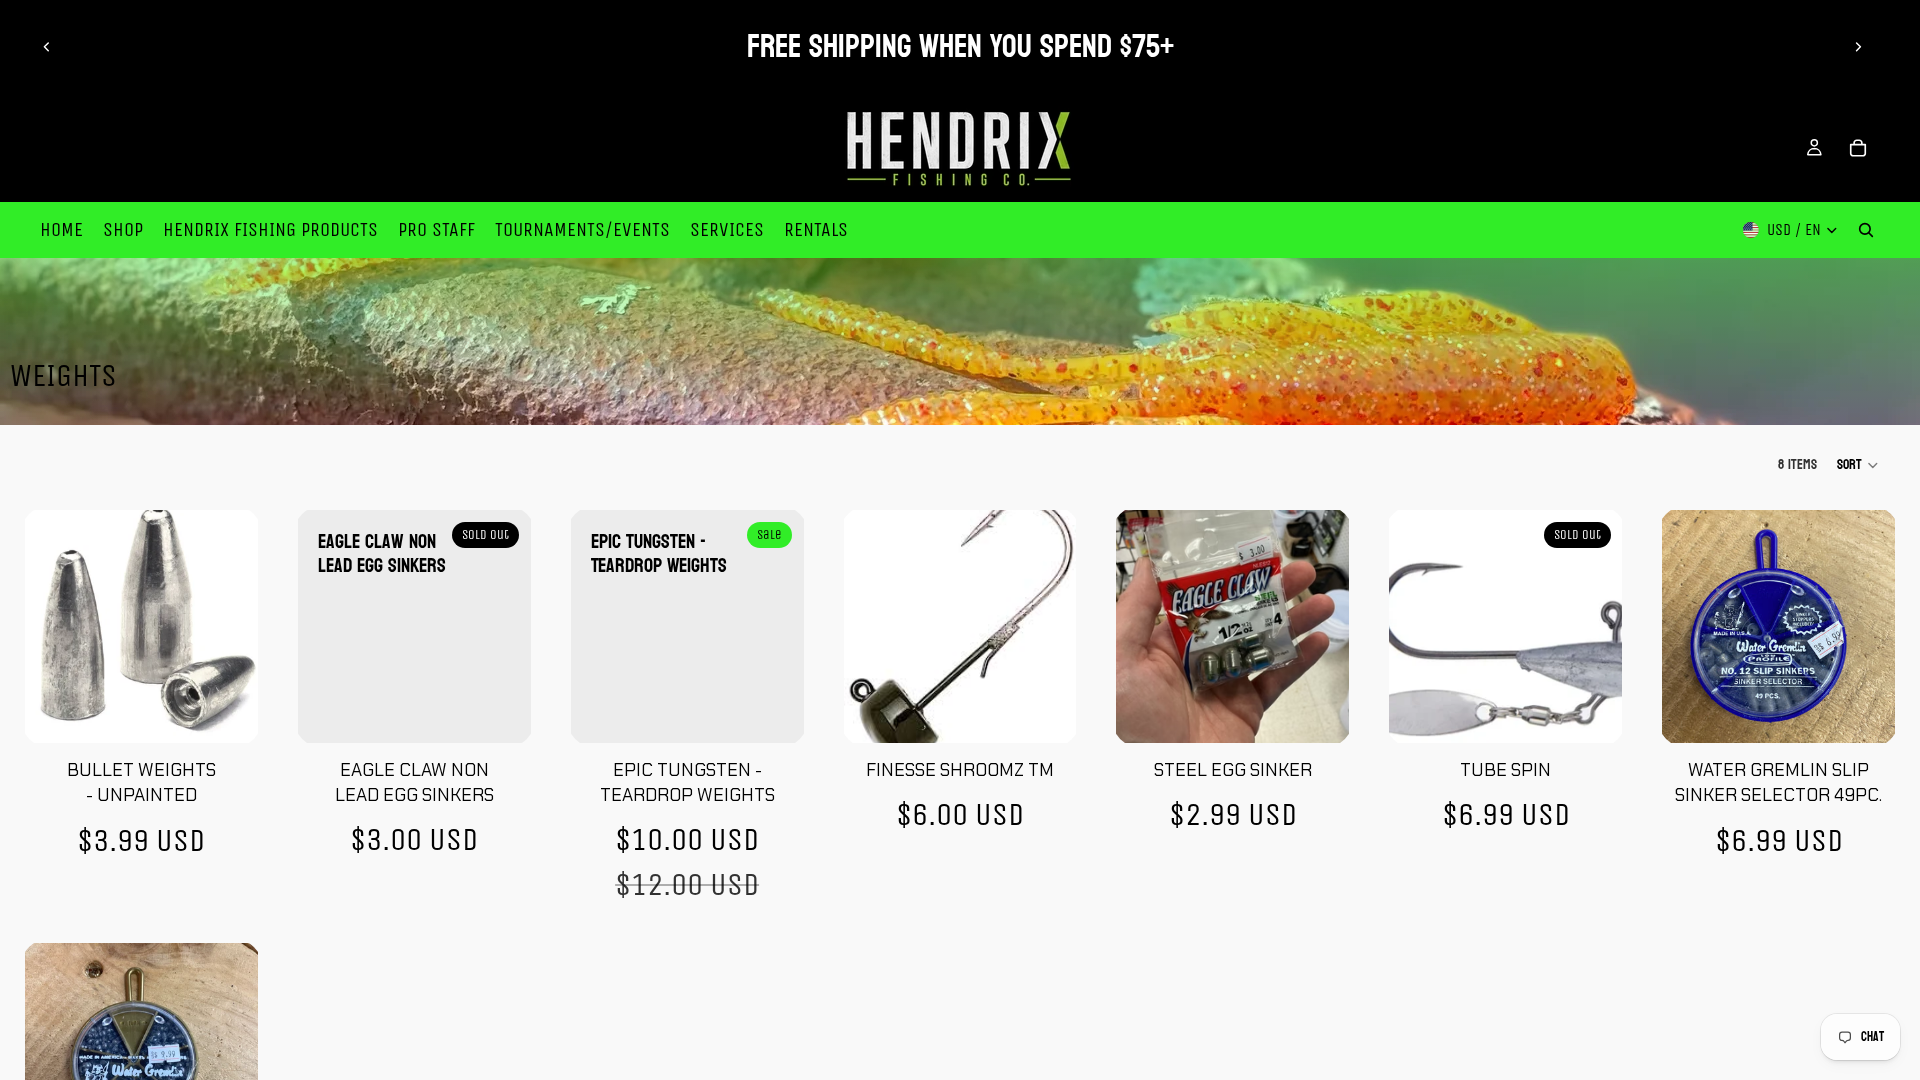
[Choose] (227, 712)
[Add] (1864, 712)
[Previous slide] (47, 47)
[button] (1858, 465)
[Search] (1866, 230)
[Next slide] (1858, 47)
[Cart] (1858, 148)
